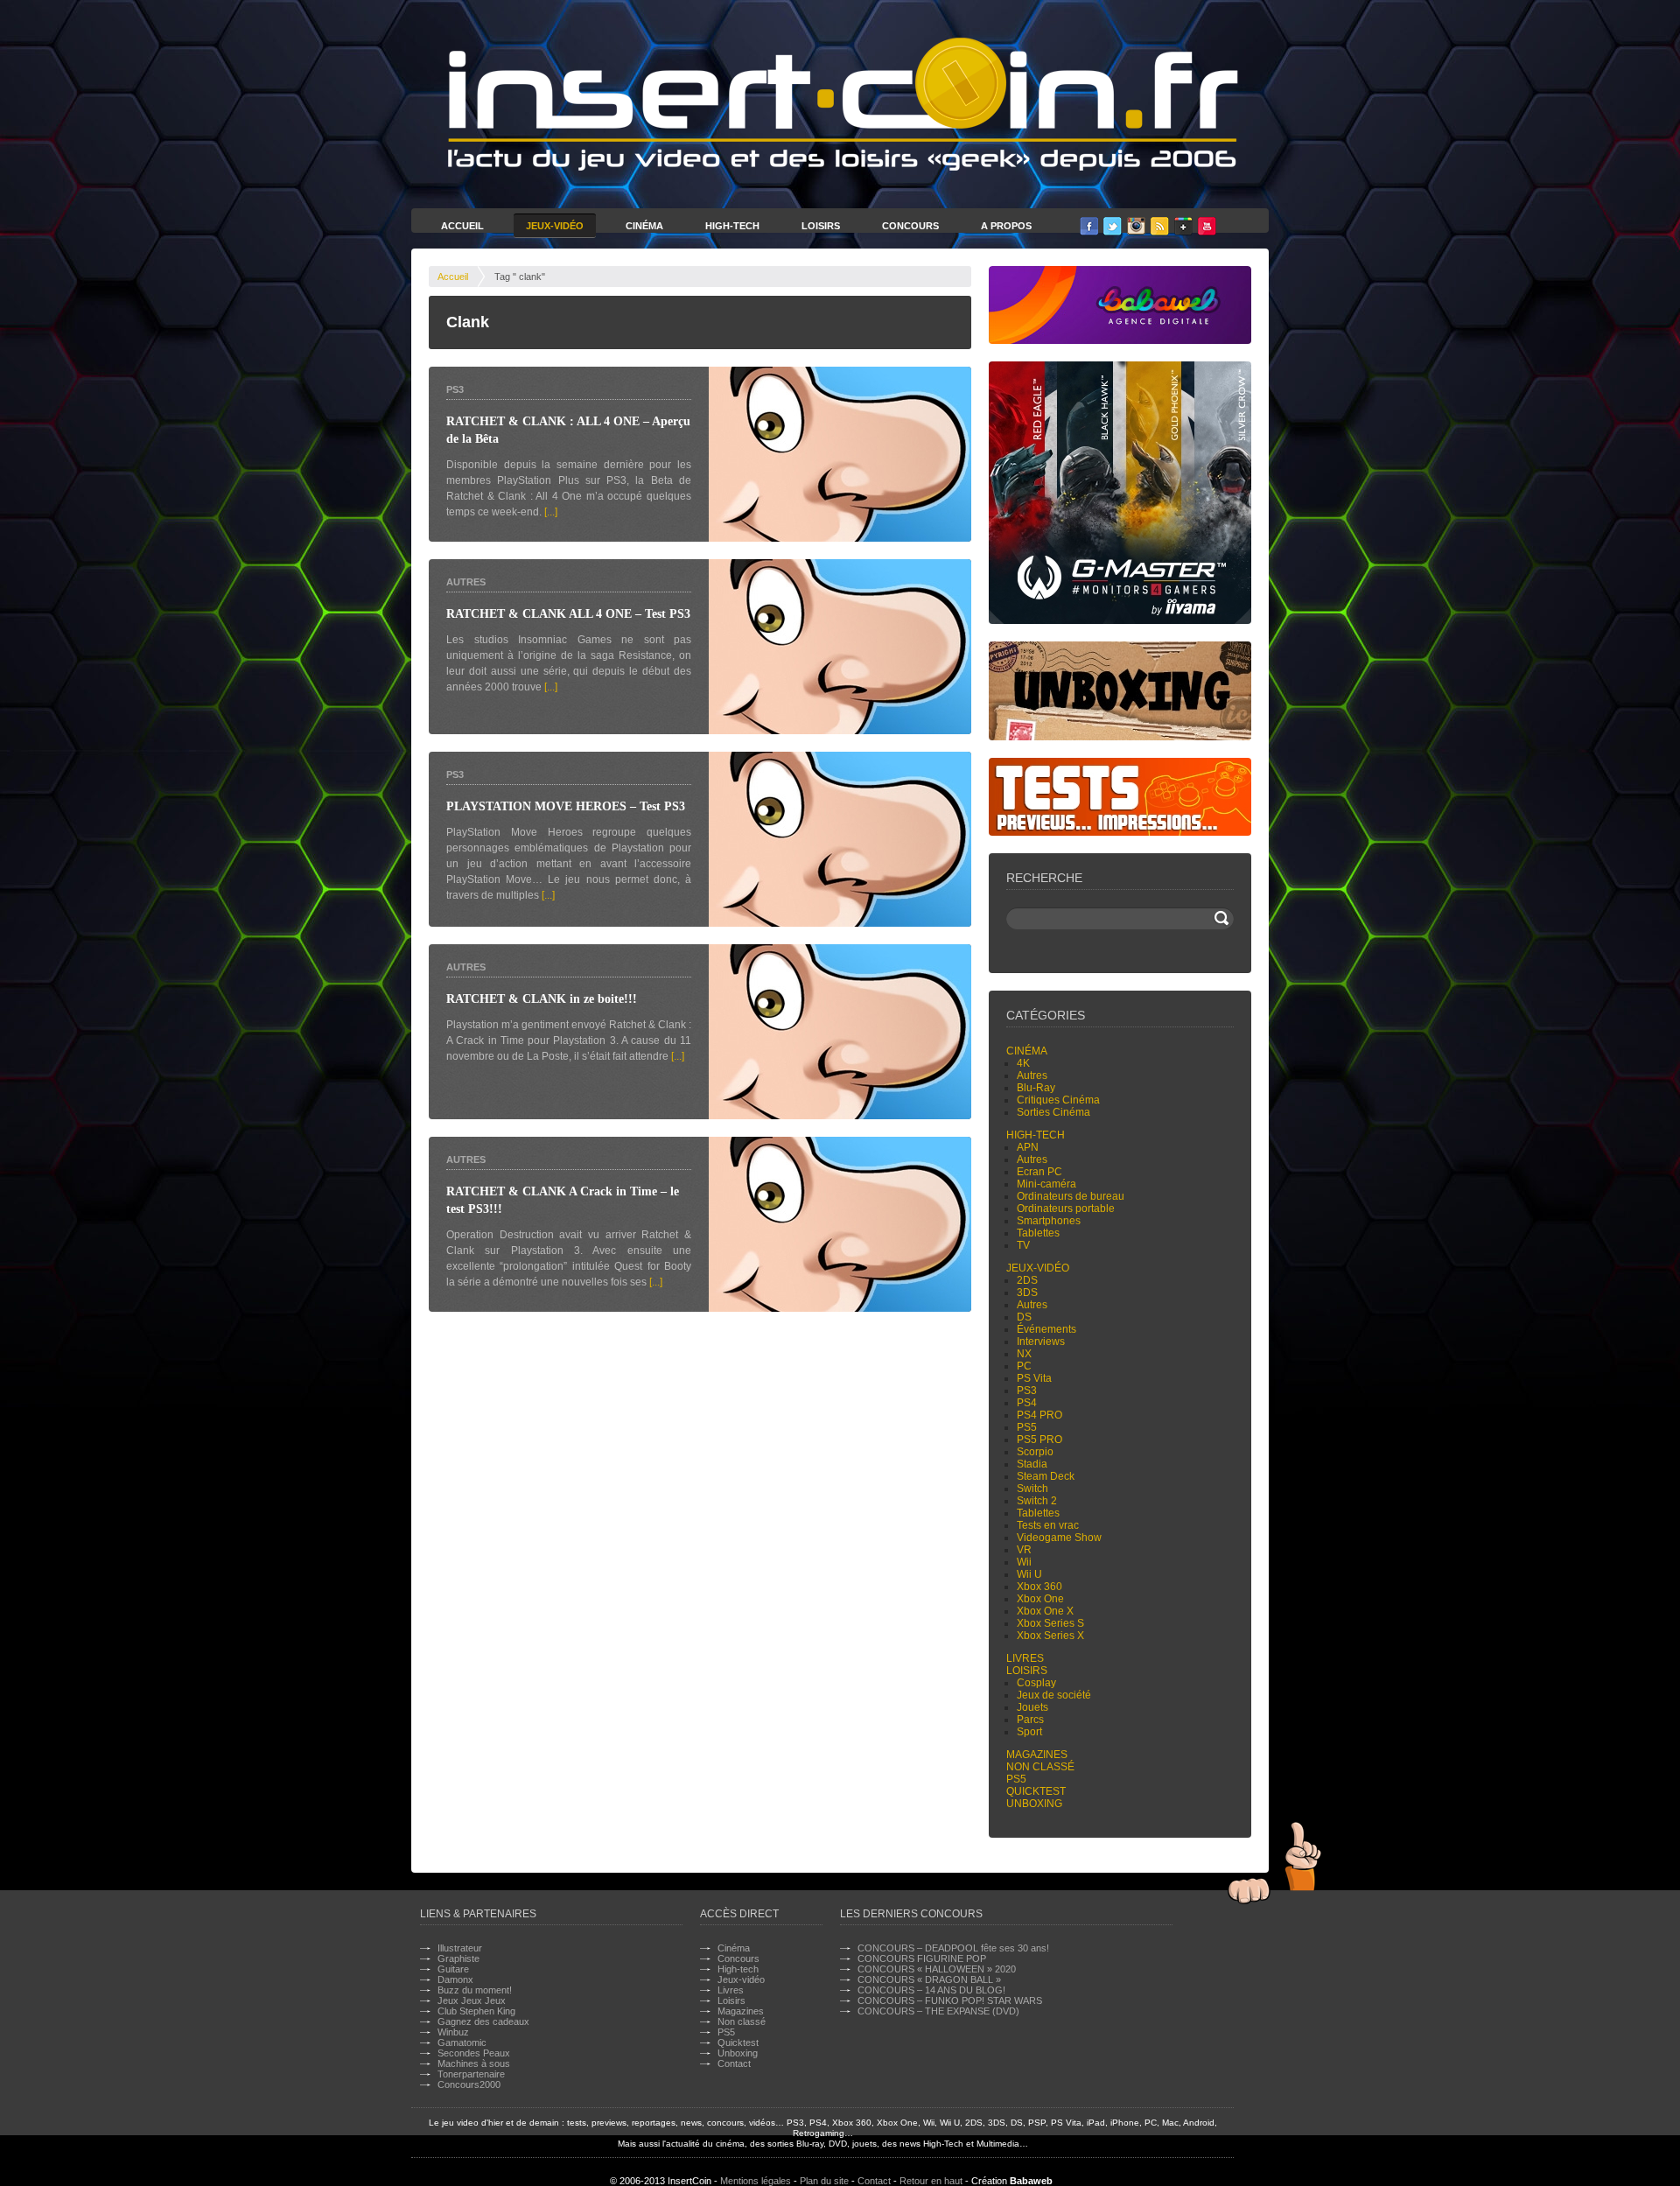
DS (1024, 1317)
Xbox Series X (1050, 1636)
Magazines (1037, 1755)
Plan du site (824, 2181)
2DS (1027, 1280)
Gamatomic (462, 2042)
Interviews (1041, 1342)
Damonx (455, 1979)
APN (1028, 1147)
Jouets (1032, 1707)
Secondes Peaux (474, 2053)
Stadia (1032, 1464)
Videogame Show (1059, 1538)
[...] (551, 512)
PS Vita (1034, 1378)
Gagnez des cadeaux (483, 2021)
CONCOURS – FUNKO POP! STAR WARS (950, 2000)
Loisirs (821, 226)
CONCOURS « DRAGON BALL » (929, 1979)
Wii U (1029, 1574)
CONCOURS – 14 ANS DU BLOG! (931, 1990)
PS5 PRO (1039, 1440)
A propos (1006, 226)
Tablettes (1038, 1233)
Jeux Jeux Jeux (472, 2000)
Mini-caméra (1046, 1184)
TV (1023, 1245)
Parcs (1030, 1720)
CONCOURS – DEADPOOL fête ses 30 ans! (953, 1948)
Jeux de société (1054, 1695)
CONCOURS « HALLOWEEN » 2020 (937, 1969)
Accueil (462, 226)
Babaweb (1031, 2181)
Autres (466, 582)
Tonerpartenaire (471, 2074)
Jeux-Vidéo (555, 226)
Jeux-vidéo (1038, 1268)
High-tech (1036, 1135)
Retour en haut (931, 2181)
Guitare (453, 1969)
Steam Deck (1046, 1476)
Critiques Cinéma (1058, 1100)
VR (1024, 1550)
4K (1023, 1063)
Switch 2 (1037, 1501)
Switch (1032, 1489)
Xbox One (1040, 1599)
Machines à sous (474, 2063)
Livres (1025, 1658)
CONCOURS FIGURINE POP (922, 1958)
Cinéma (644, 226)
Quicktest (1036, 1791)
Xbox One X (1045, 1611)
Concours (910, 226)
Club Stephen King (476, 2011)
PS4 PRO (1039, 1415)
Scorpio (1035, 1452)
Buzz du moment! (475, 1990)
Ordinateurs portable (1066, 1209)
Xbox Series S (1050, 1623)
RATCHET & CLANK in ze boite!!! (542, 999)
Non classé (1040, 1767)
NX (1024, 1354)
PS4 (1027, 1403)
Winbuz (453, 2032)
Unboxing (1034, 1804)
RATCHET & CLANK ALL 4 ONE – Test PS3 (568, 614)
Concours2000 (469, 2084)
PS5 (1027, 1427)
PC (1024, 1366)
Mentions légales (756, 2181)
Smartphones (1049, 1221)
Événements (1046, 1329)
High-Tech (732, 226)
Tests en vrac (1048, 1525)
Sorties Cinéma (1053, 1112)
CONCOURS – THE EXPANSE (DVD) (938, 2011)
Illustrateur (460, 1948)
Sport (1029, 1732)
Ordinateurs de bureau (1071, 1196)
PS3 (455, 389)
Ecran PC (1039, 1172)
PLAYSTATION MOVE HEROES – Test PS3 (566, 806)
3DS (1027, 1293)
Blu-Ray (1036, 1088)
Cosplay (1036, 1683)
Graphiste (458, 1958)
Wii (1024, 1562)
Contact (734, 2063)
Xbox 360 (1039, 1587)
